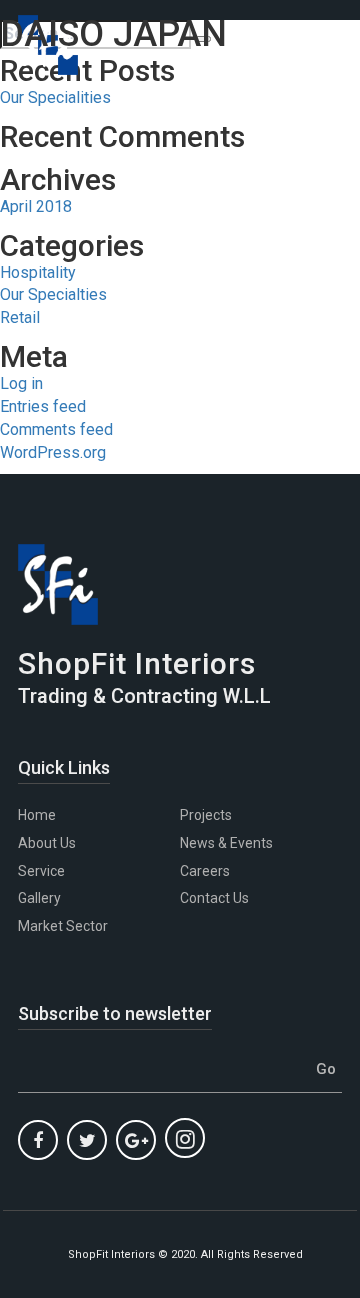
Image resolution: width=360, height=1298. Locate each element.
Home (37, 815)
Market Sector (63, 926)
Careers (205, 871)
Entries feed (43, 406)
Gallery (39, 898)
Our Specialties (53, 294)
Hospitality (38, 272)
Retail (20, 317)
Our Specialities (55, 97)
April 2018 (36, 206)
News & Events (226, 843)
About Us (47, 843)
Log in (21, 383)
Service (41, 871)
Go (326, 1069)
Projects (206, 815)
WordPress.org (53, 452)
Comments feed (56, 429)
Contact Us (214, 898)
